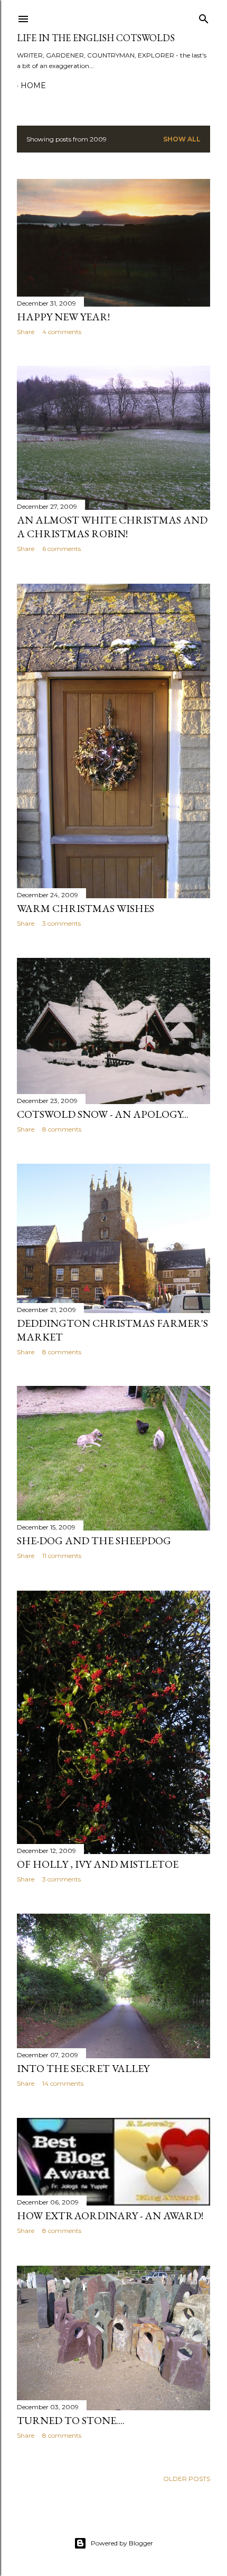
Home (33, 85)
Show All (182, 139)
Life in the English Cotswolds (96, 38)
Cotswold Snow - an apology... (103, 1114)
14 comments (63, 2083)
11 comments (62, 1556)
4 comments (62, 332)
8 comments (62, 1129)
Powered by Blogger (122, 2543)
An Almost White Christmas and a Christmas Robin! (112, 527)
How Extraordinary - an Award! (110, 2216)
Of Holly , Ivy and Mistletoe (98, 1864)
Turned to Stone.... (71, 2420)
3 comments (62, 923)
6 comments (62, 549)
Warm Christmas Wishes (86, 908)
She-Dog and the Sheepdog (94, 1541)
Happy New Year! (63, 317)
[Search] (204, 17)
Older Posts (187, 2479)
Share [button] (26, 332)
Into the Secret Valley (83, 2068)
